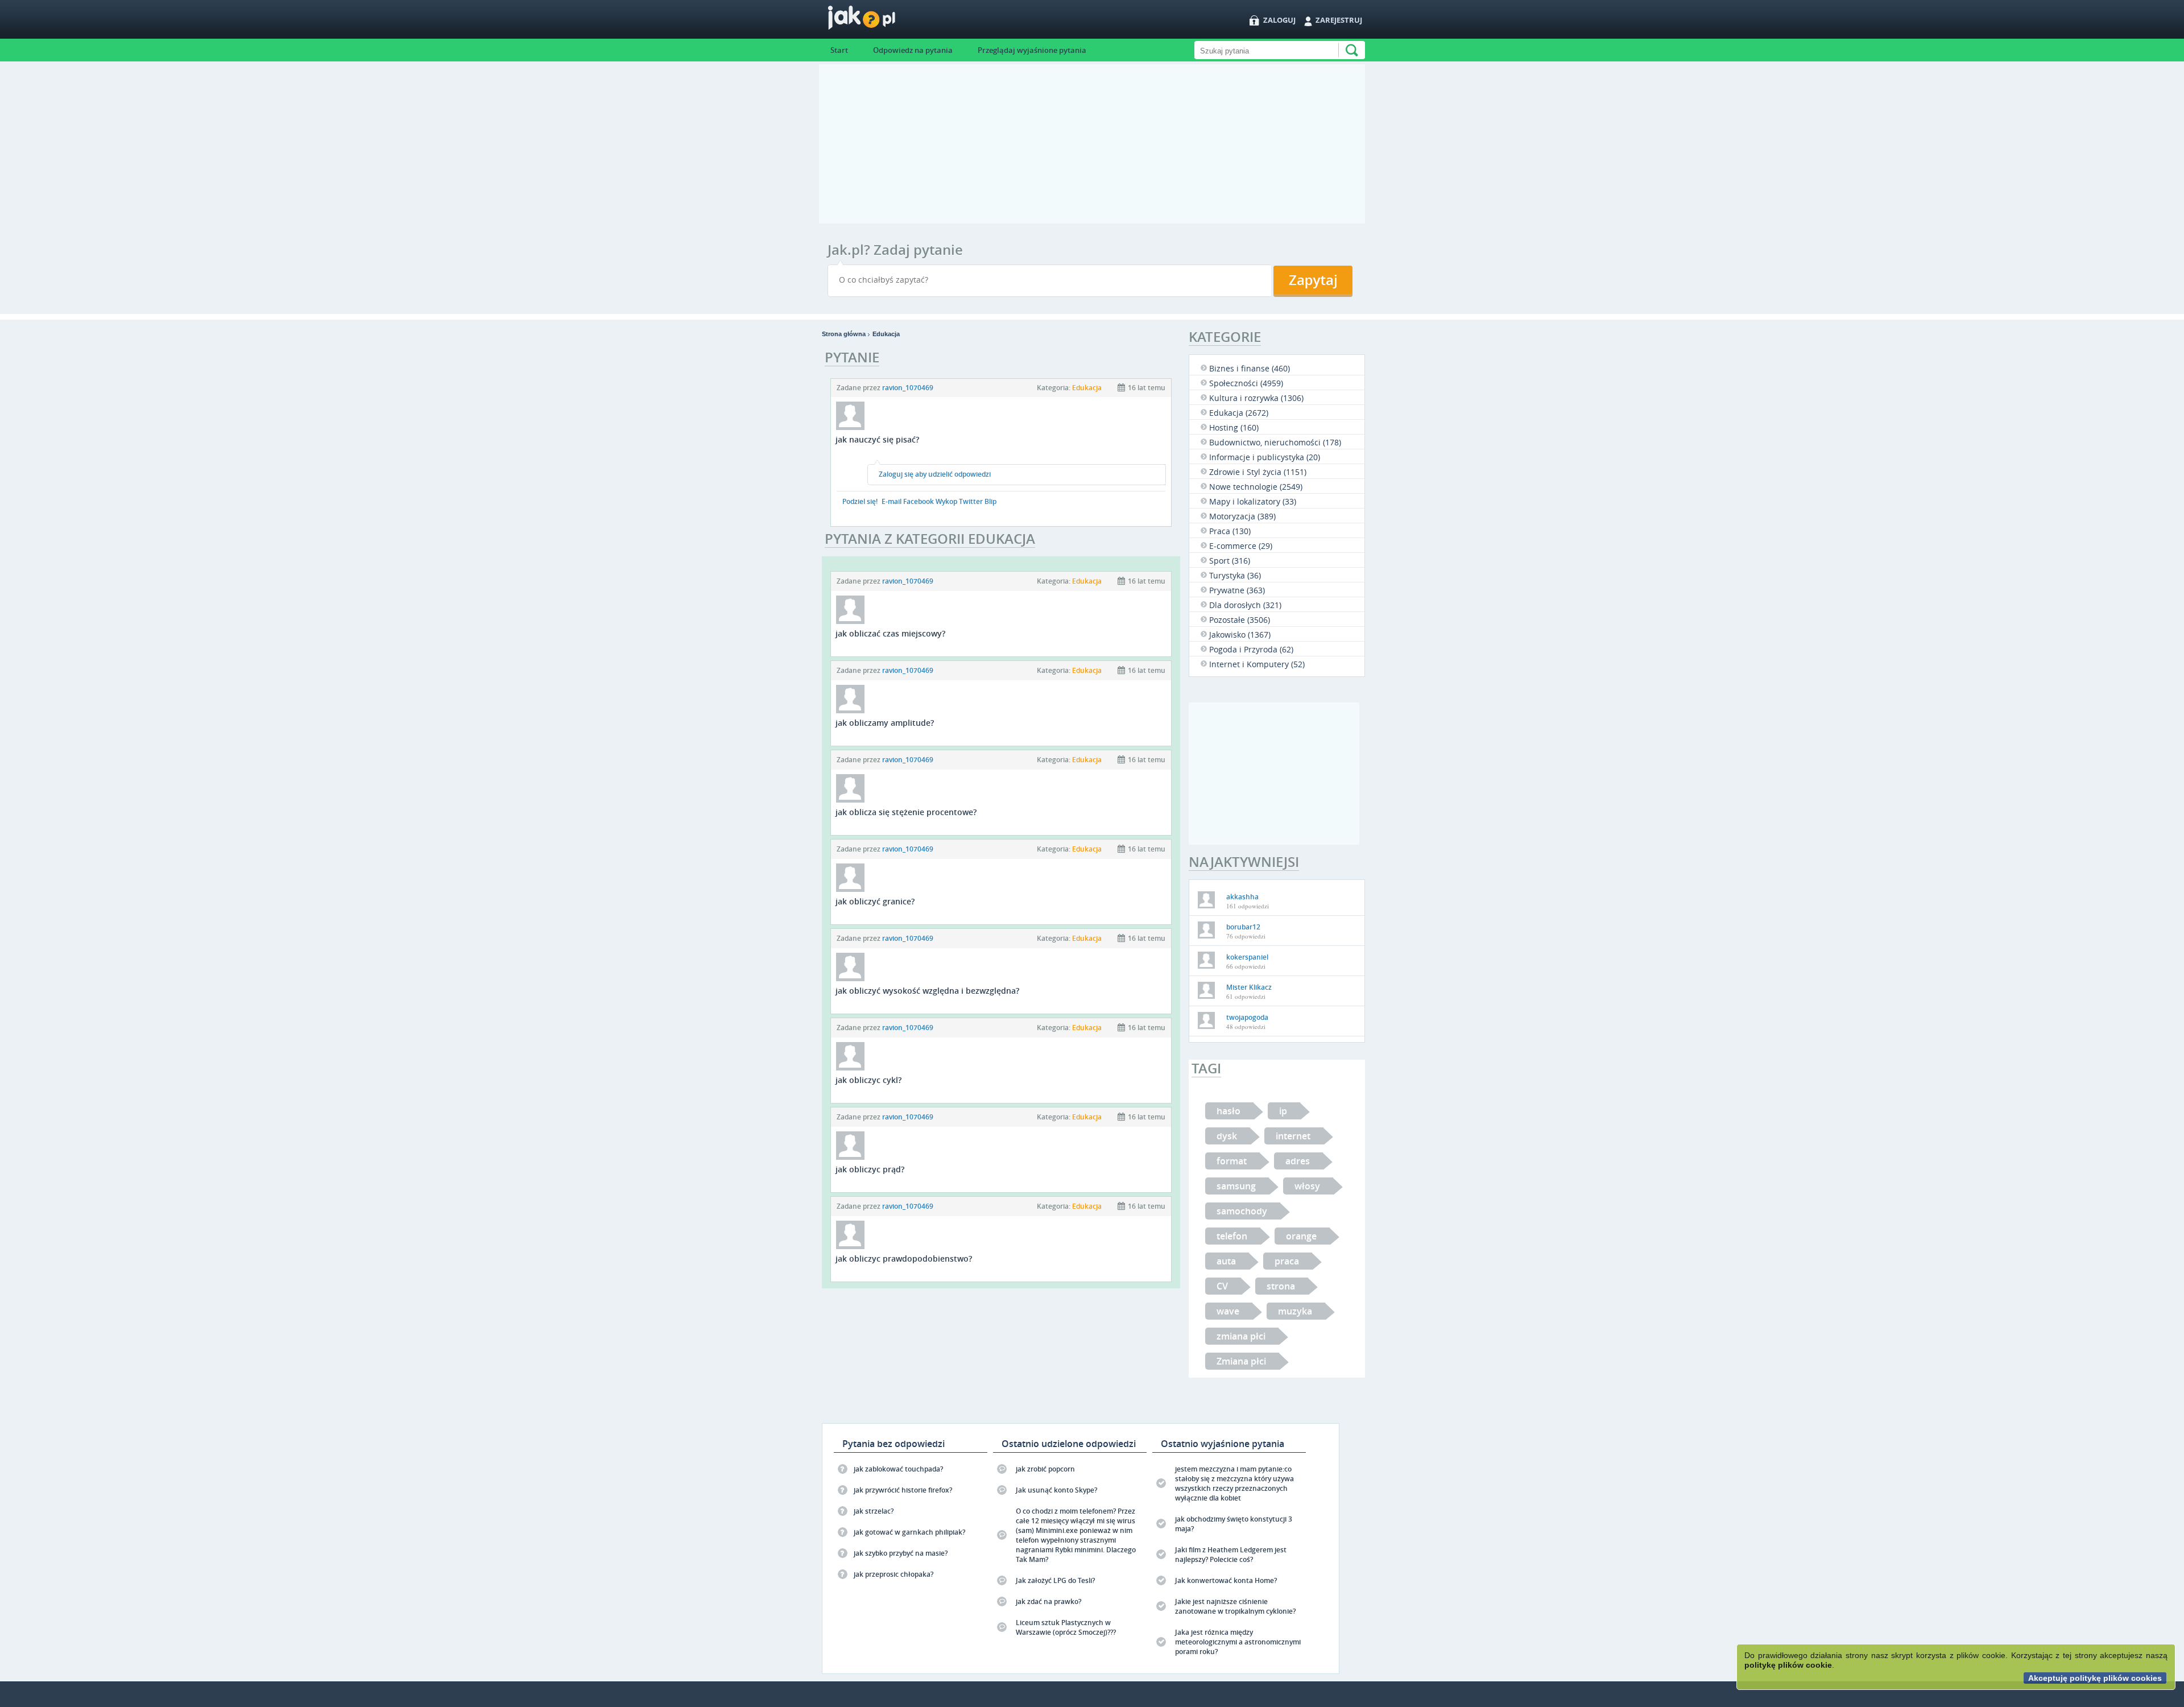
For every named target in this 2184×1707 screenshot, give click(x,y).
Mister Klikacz (1249, 987)
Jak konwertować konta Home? (1226, 1580)
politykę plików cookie (1788, 1665)
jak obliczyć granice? (875, 901)
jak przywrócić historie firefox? (903, 1490)
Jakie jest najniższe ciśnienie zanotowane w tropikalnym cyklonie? (1235, 1606)
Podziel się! (860, 501)
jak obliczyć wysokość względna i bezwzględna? (927, 991)
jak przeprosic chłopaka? (894, 1574)
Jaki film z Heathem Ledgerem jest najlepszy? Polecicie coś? (1231, 1555)
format (1232, 1161)
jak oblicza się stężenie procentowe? (906, 812)
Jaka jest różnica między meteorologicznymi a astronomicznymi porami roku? (1238, 1642)
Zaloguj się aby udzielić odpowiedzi (935, 474)
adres (1298, 1161)
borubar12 (1243, 927)
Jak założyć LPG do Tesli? (1055, 1580)
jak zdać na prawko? (1048, 1601)
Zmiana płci (1241, 1361)
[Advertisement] (1092, 144)
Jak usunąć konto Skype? (1056, 1490)
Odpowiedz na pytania (913, 50)
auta (1226, 1261)
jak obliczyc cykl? (868, 1080)
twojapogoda (1247, 1017)
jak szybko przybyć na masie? (901, 1553)
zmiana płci (1241, 1336)
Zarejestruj (1339, 20)
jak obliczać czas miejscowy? (890, 633)
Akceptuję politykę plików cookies (2095, 1678)
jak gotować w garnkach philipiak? (909, 1532)
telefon (1232, 1236)
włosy (1307, 1186)
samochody (1242, 1211)
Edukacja (886, 334)
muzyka (1295, 1311)
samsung (1236, 1186)
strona (1281, 1286)
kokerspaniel (1247, 957)
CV (1222, 1286)
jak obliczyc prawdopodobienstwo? (904, 1258)
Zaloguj (1279, 20)
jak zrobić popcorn (1045, 1469)
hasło (1228, 1111)
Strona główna (844, 334)
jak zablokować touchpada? (898, 1469)
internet (1293, 1136)
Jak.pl (884, 21)
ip (1283, 1111)
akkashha (1242, 897)
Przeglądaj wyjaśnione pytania (1032, 50)
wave (1228, 1311)
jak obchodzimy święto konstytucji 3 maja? (1234, 1524)
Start (839, 50)
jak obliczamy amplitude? (885, 723)
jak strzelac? (874, 1511)
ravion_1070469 (908, 388)
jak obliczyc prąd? (870, 1169)
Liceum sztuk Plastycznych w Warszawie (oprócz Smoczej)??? (1066, 1627)
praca (1287, 1261)
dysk (1227, 1136)
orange (1301, 1236)
